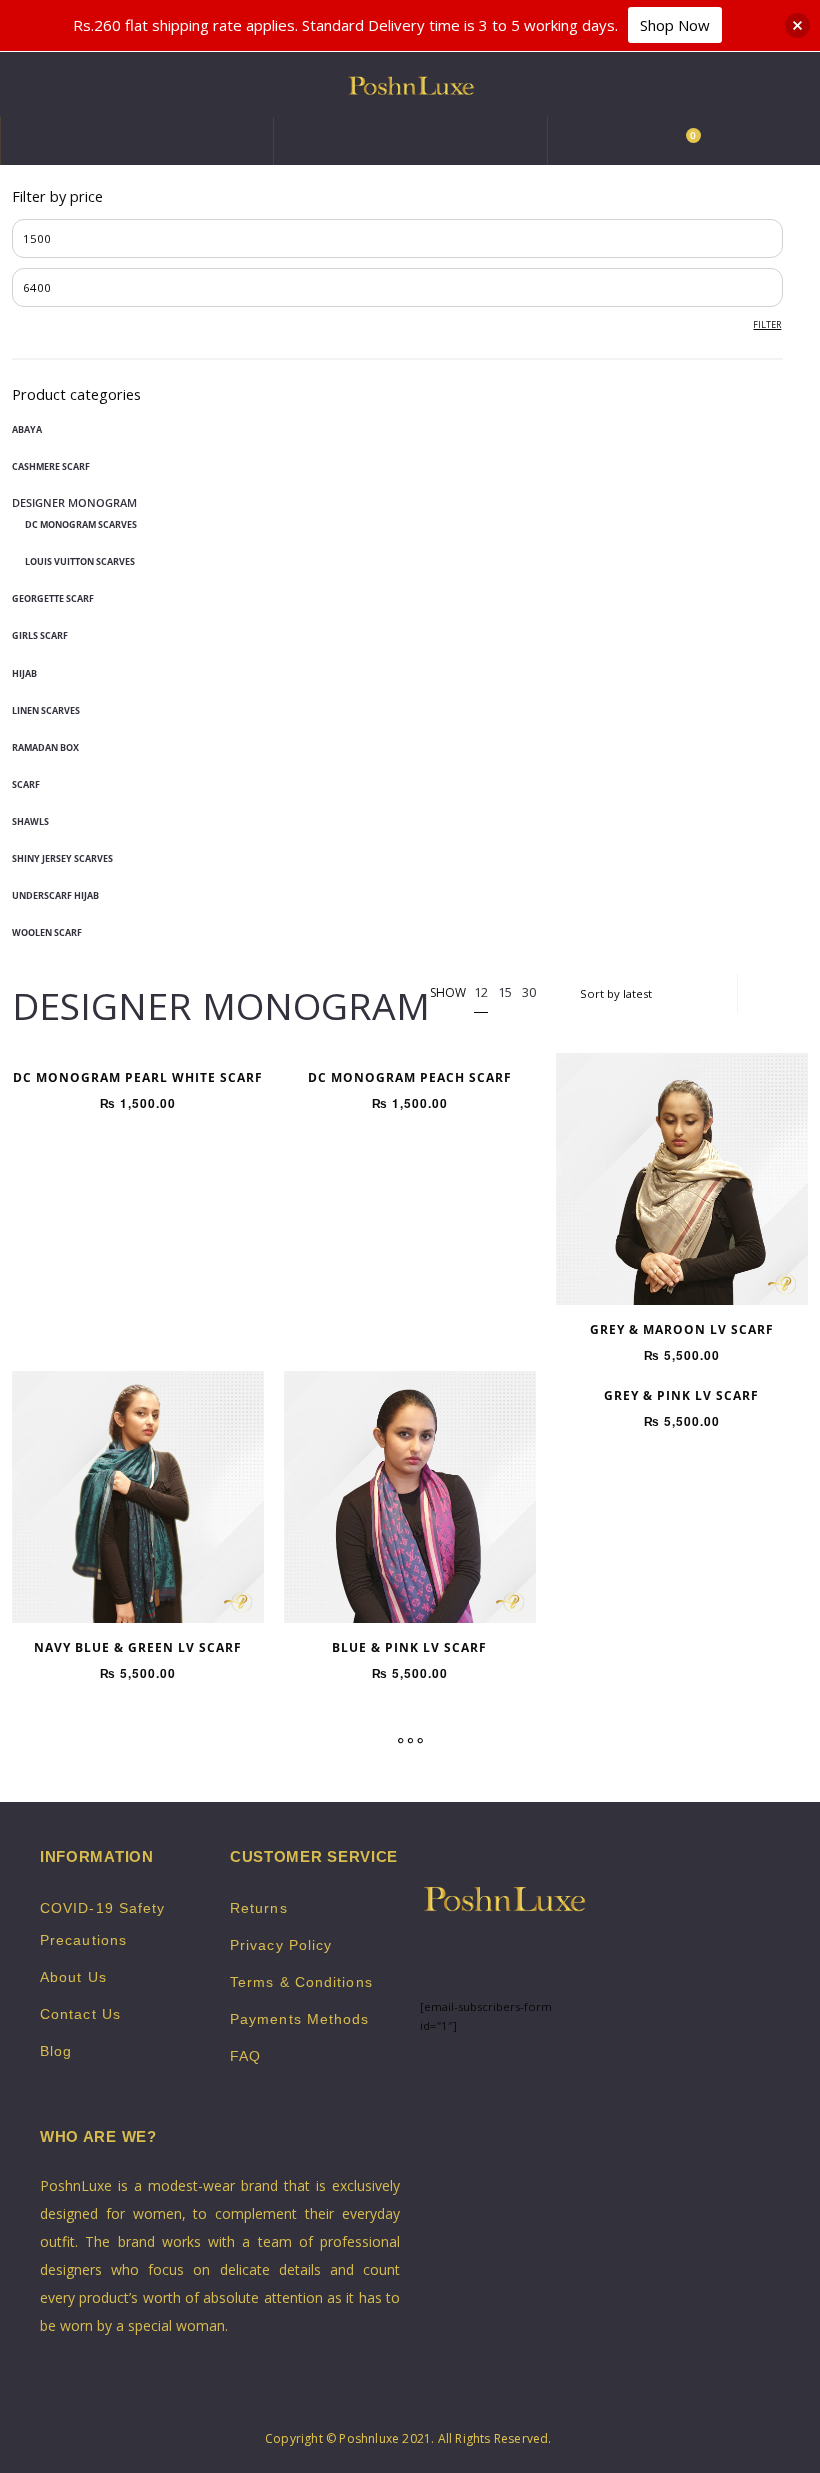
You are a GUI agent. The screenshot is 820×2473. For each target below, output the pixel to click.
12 (481, 992)
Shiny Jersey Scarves (62, 858)
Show (448, 993)
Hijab (24, 673)
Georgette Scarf (53, 598)
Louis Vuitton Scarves (80, 561)
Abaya (27, 429)
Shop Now (675, 25)
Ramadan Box (45, 747)
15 (505, 992)
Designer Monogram (74, 502)
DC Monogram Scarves (81, 524)
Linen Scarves (46, 710)
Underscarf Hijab (55, 895)
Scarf (26, 784)
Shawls (30, 821)
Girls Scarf (40, 635)
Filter (767, 324)
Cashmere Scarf (51, 466)
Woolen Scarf (47, 932)
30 (529, 992)
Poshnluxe (369, 2438)
